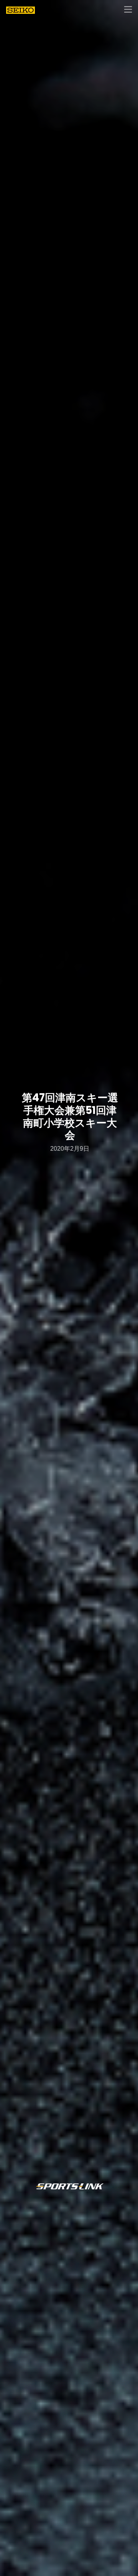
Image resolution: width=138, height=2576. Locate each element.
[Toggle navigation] (128, 10)
